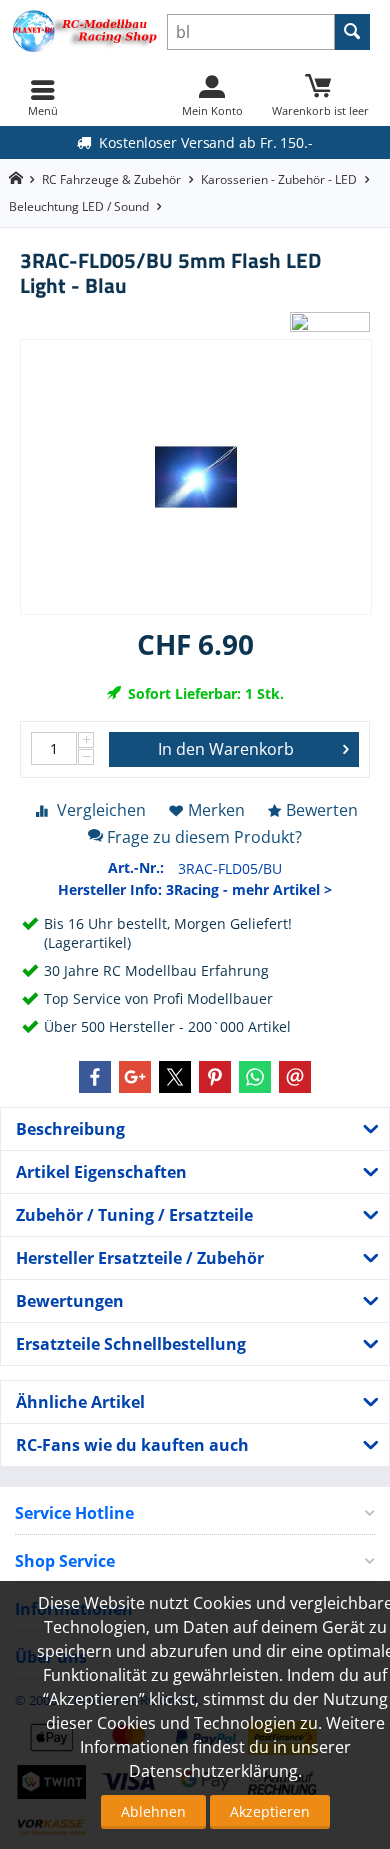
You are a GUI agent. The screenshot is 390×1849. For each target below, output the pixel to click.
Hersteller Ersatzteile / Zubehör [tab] (140, 1258)
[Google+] (135, 1077)
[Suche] (352, 32)
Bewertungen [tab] (70, 1301)
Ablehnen (153, 1811)
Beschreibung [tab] (70, 1129)
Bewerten (322, 810)
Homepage (15, 178)
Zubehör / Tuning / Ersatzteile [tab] (134, 1215)
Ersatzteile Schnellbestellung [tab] (131, 1344)
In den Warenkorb (226, 749)
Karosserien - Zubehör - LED (279, 179)
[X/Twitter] (175, 1077)
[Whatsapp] (255, 1077)
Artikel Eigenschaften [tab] (101, 1172)
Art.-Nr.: (136, 867)
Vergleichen (101, 810)
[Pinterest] (215, 1077)
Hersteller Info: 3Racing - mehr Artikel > (195, 889)
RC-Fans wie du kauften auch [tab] (132, 1445)
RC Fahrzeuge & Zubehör (111, 179)
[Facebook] (95, 1077)
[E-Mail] (295, 1077)
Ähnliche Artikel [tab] (80, 1402)
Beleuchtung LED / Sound (79, 206)
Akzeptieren (270, 1811)
